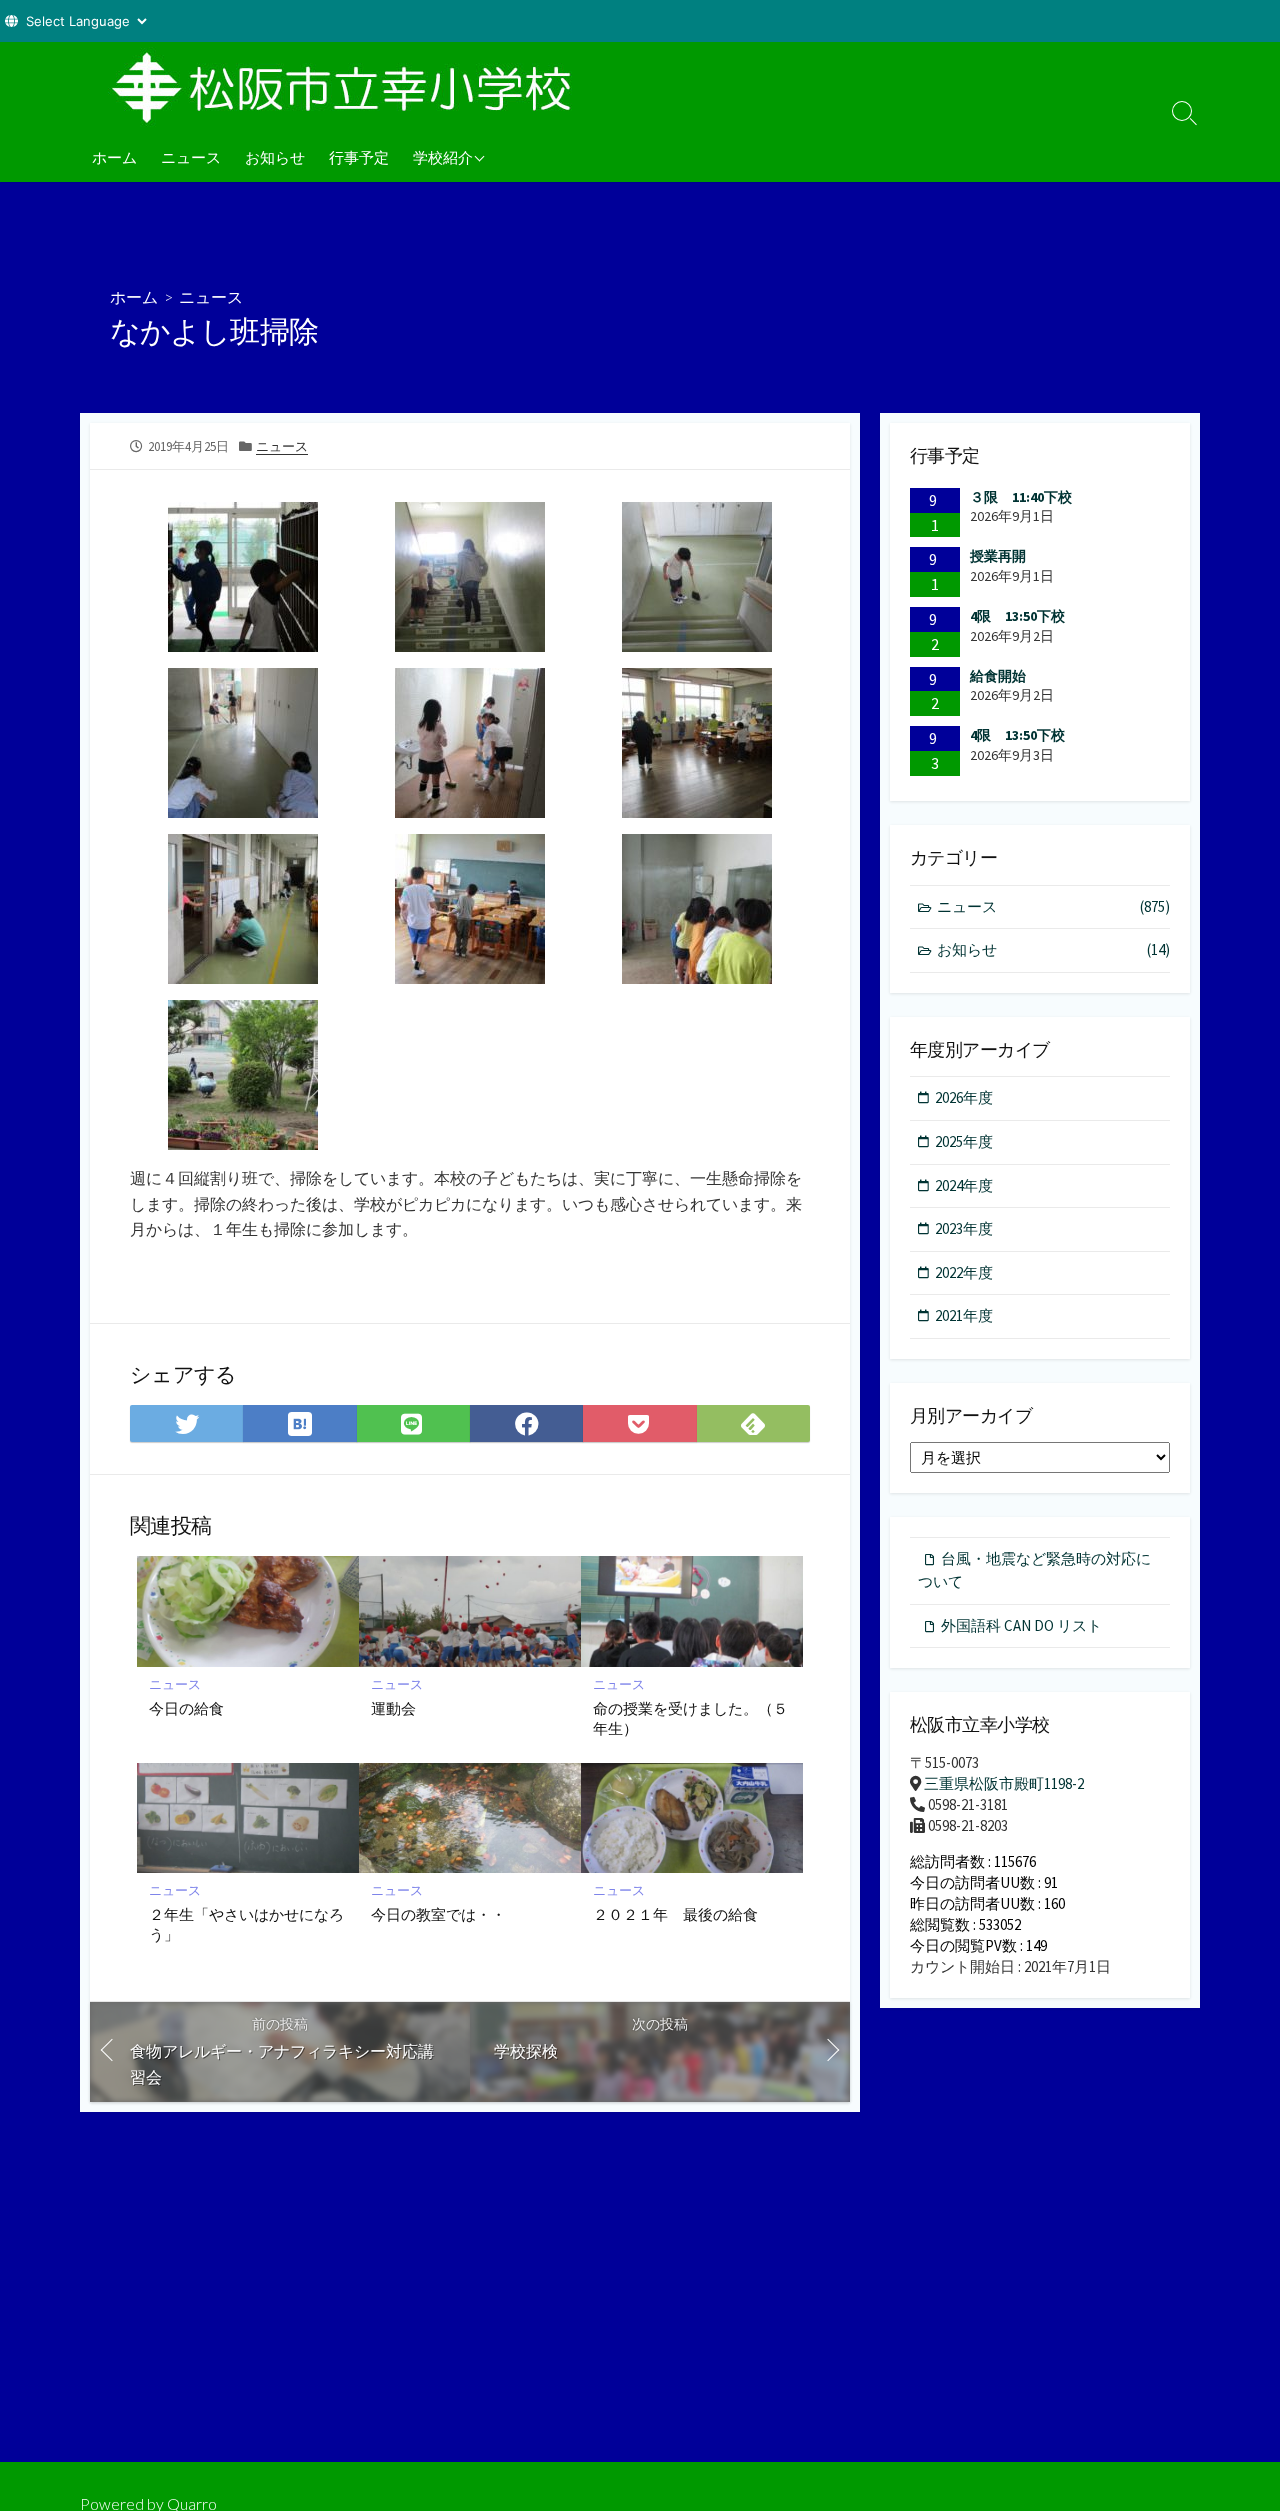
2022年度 (964, 1272)
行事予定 (359, 157)
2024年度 (964, 1185)
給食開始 (998, 676)
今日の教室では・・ (438, 1914)
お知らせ (275, 157)
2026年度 (964, 1097)
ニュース (191, 157)
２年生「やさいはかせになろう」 (246, 1924)
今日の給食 (186, 1708)
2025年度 (964, 1141)
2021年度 (964, 1315)
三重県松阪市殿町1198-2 (1004, 1783)
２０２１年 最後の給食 (675, 1914)
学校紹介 (443, 157)
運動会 (393, 1708)
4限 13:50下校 (1017, 616)
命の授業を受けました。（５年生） (690, 1718)
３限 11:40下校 (1021, 497)
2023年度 (964, 1228)
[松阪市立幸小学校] (350, 87)
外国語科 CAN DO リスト (1021, 1625)
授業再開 (998, 556)
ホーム (114, 157)
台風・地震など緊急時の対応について (1034, 1570)
